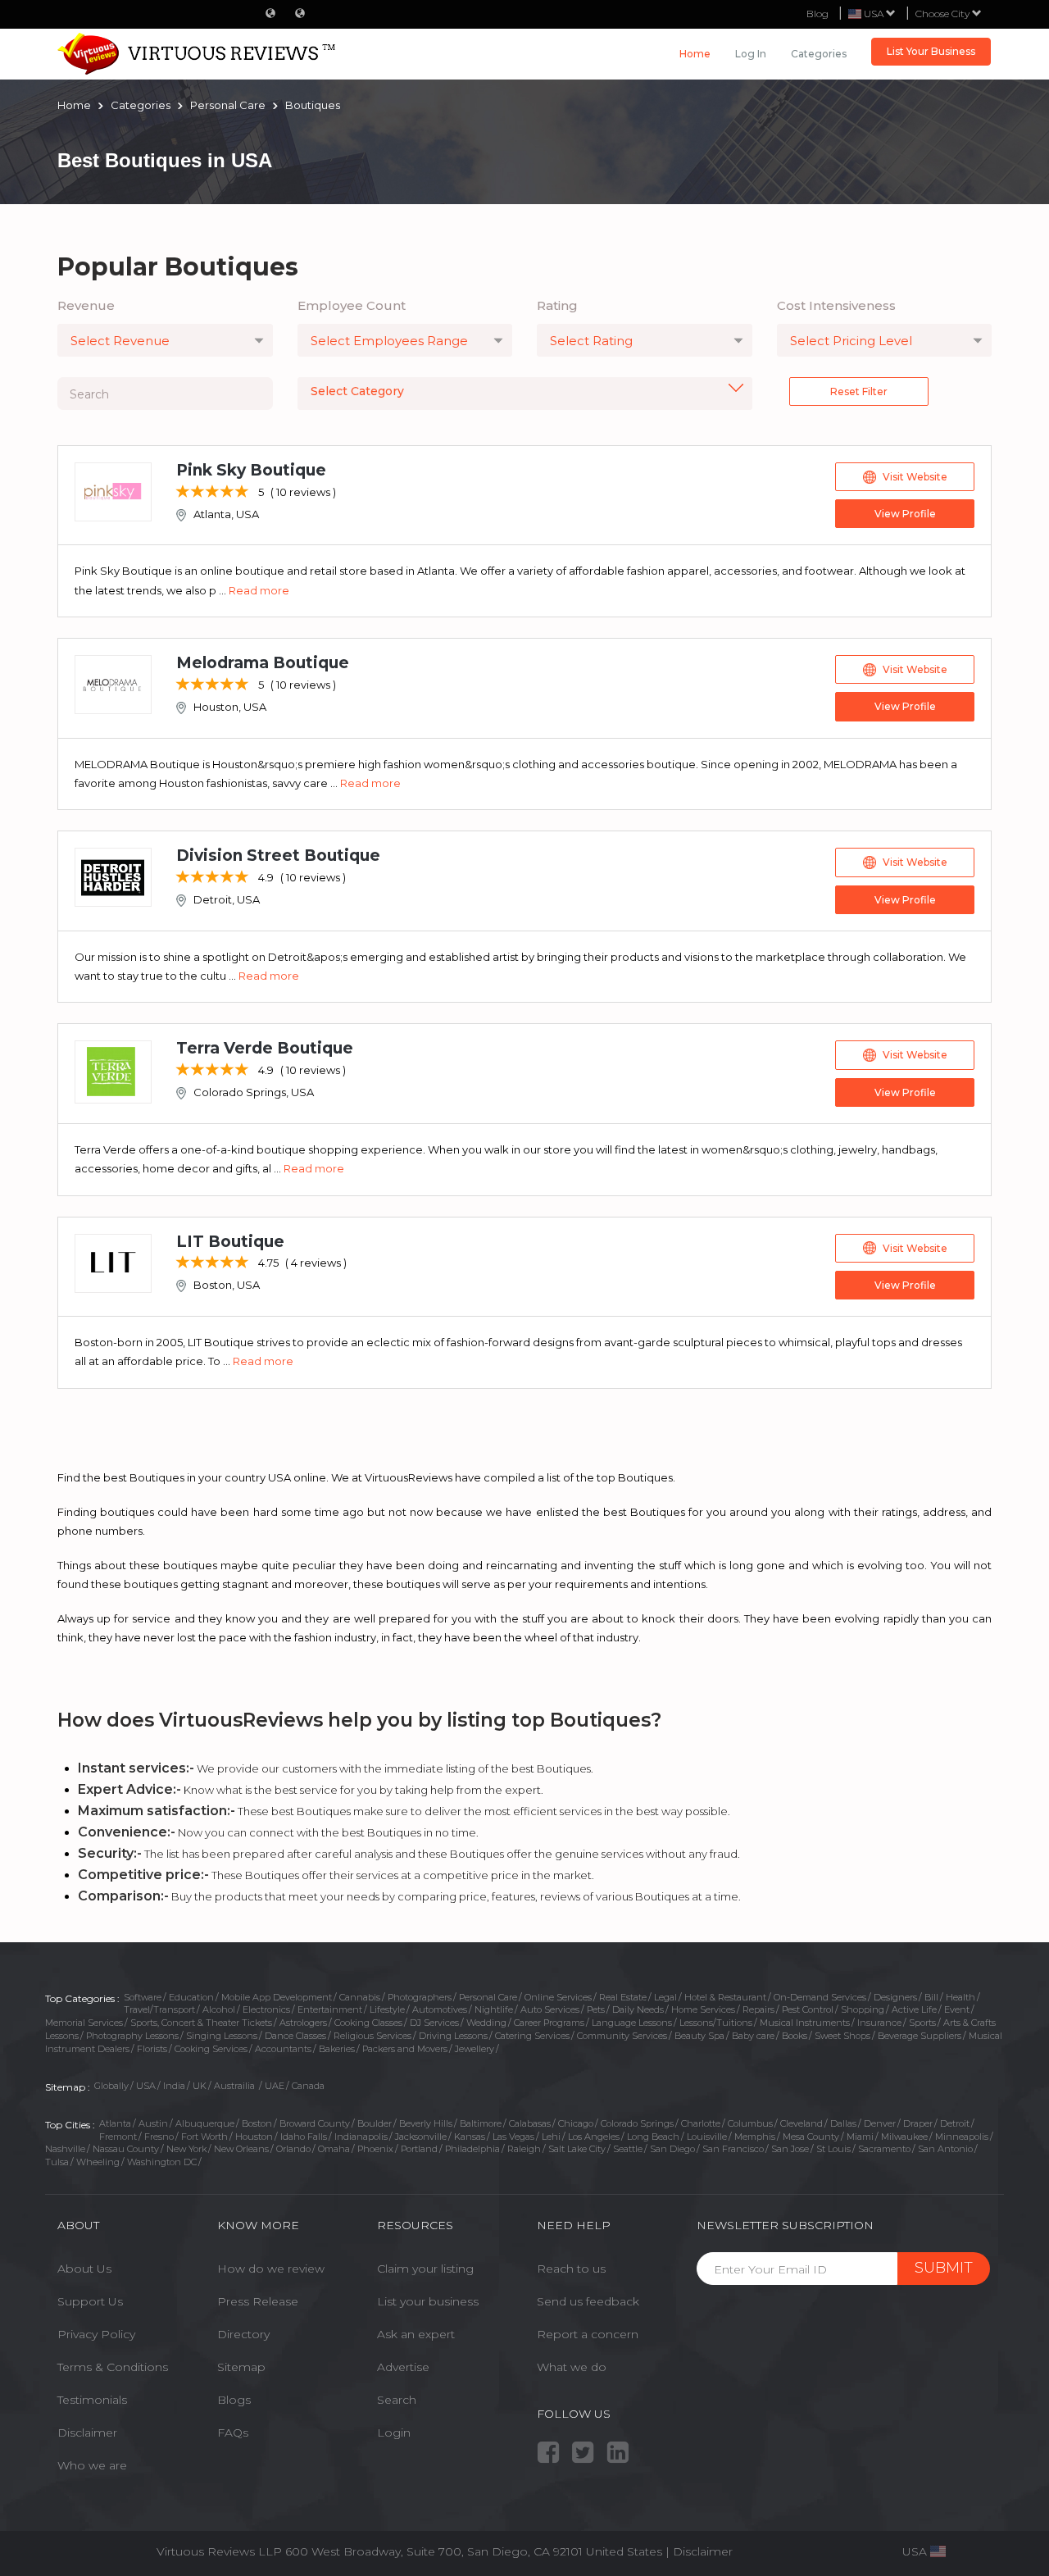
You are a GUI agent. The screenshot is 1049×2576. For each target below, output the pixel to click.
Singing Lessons (222, 2036)
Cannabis (360, 1997)
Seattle (628, 2149)
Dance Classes (295, 2036)
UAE (275, 2086)
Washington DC (162, 2162)
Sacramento (884, 2149)
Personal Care (488, 1997)
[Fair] (198, 492)
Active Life (914, 2009)
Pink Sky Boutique (251, 470)
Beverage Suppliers (920, 2036)
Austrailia (236, 2086)
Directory (243, 2334)
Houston (254, 2137)
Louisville (707, 2137)
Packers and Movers (405, 2049)
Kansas (470, 2137)
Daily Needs (638, 2009)
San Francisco (733, 2149)
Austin (153, 2123)
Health (960, 1997)
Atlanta (115, 2123)
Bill (931, 1997)
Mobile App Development (277, 1997)
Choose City (944, 14)
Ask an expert (416, 2334)
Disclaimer (87, 2433)
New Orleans (241, 2149)
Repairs (758, 2009)
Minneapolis (962, 2137)
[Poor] (183, 492)
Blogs (234, 2400)
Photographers (420, 1997)
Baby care (753, 2036)
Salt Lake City (577, 2149)
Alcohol (219, 2009)
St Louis (833, 2149)
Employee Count (352, 305)
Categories (819, 54)
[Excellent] (242, 492)
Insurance (879, 2023)
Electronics (266, 2009)
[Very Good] (227, 492)
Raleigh (524, 2149)
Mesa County (811, 2137)
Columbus (750, 2123)
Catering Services (532, 2036)
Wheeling (98, 2162)
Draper (918, 2123)
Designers (895, 1997)
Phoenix (375, 2149)
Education (191, 1997)
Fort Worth (204, 2137)
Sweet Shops (842, 2036)
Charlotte (701, 2123)
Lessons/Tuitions (716, 2023)
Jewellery (475, 2049)
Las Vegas (513, 2137)
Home (695, 54)
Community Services (622, 2036)
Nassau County (126, 2149)
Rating (557, 305)
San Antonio (945, 2149)
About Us (84, 2269)
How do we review (271, 2269)
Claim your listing (425, 2269)
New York (186, 2149)
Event (957, 2009)
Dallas (843, 2123)
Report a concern (588, 2334)
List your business (428, 2301)
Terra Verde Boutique (265, 1048)
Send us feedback (588, 2301)
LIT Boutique (230, 1242)
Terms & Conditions (113, 2367)
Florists (152, 2049)
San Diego (672, 2149)
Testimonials (92, 2400)
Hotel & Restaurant (725, 1997)
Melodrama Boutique (263, 663)
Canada (308, 2086)
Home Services (703, 2009)
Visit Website (915, 477)
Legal (665, 1997)
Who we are (92, 2465)
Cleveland (802, 2123)
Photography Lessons (132, 2036)
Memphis (755, 2137)
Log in (751, 54)
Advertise (403, 2367)
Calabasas (530, 2123)
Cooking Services (211, 2049)
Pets (596, 2009)
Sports (922, 2023)
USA (146, 2086)
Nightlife (494, 2009)
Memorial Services (84, 2023)
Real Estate (623, 1997)
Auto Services (550, 2009)
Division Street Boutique (278, 856)
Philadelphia (472, 2149)
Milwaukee (904, 2137)
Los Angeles (594, 2137)
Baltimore (481, 2123)
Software (143, 1997)
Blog (817, 14)
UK (200, 2086)
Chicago (576, 2123)
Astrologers (303, 2023)
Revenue (86, 305)
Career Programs (549, 2023)
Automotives (440, 2009)
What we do (572, 2367)
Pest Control (808, 2009)
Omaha (334, 2149)
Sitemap (241, 2367)
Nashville (65, 2149)
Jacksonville (421, 2137)
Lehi (551, 2137)
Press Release (258, 2301)
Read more (259, 590)
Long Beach (653, 2137)
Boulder (375, 2123)
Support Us (90, 2301)
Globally (111, 2086)
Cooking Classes (368, 2023)
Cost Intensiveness (836, 305)
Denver (880, 2123)
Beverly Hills (426, 2123)
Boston (257, 2123)
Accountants (283, 2049)
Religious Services (372, 2036)
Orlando (293, 2149)
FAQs (233, 2433)
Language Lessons (632, 2023)
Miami (860, 2137)
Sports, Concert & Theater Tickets (201, 2023)
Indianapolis (361, 2137)
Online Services (558, 1997)
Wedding (486, 2023)
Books (795, 2036)
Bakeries (337, 2049)
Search (397, 2400)
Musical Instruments (805, 2023)
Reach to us (571, 2269)
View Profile (905, 514)
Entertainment (330, 2009)
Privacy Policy (96, 2334)
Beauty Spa (699, 2036)
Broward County (315, 2123)
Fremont (118, 2137)
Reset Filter (859, 391)
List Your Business (931, 51)
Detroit (955, 2123)
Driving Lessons (453, 2036)
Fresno (159, 2137)
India (174, 2086)
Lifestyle (387, 2009)
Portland (419, 2149)
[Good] (213, 492)
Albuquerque (205, 2123)
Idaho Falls (304, 2137)
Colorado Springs (637, 2123)
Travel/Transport (159, 2009)
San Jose (790, 2149)
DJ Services (434, 2023)
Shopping (863, 2009)
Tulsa (57, 2162)
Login (394, 2433)
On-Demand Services (820, 1997)
